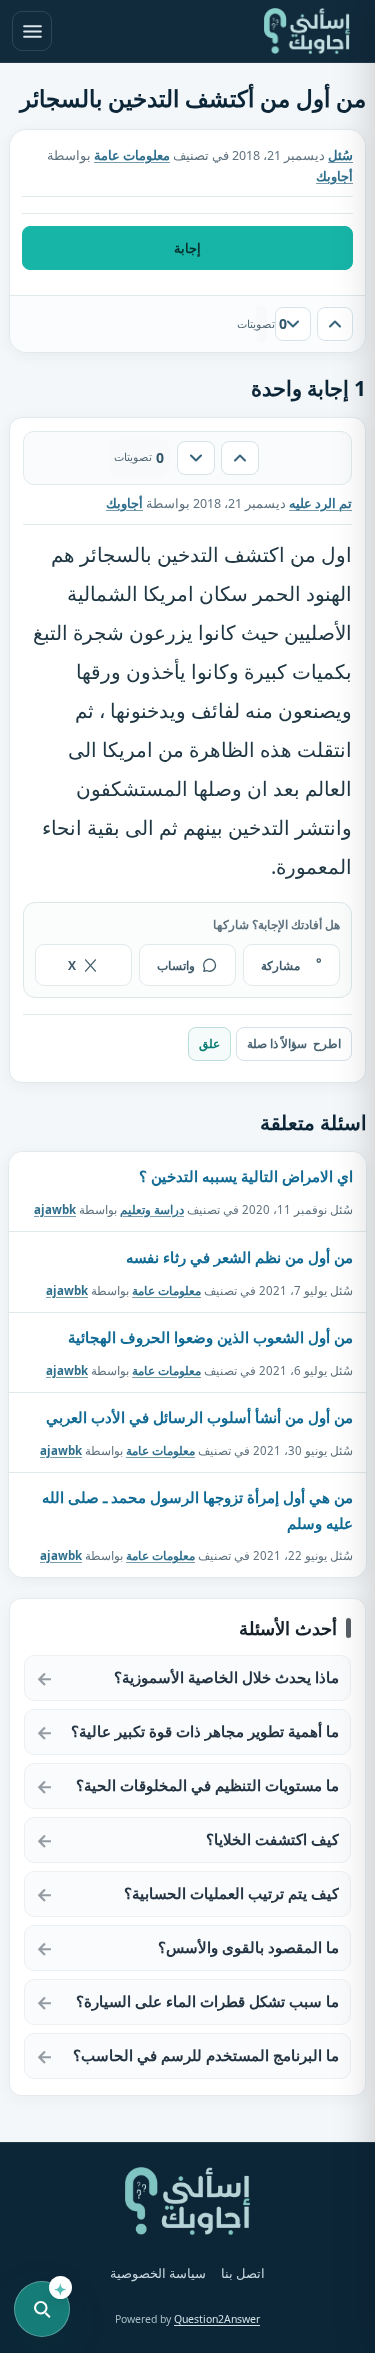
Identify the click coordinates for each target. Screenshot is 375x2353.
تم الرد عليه (320, 503)
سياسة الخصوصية (158, 2273)
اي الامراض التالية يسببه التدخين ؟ (246, 1176)
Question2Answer (217, 2319)
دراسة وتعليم (152, 1209)
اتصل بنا (243, 2273)
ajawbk (55, 1209)
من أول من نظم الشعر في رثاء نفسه (239, 1257)
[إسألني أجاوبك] (307, 31)
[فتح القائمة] (32, 31)
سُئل (340, 155)
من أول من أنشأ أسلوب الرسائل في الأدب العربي (199, 1417)
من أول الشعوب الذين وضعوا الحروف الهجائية (210, 1337)
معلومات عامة (132, 155)
